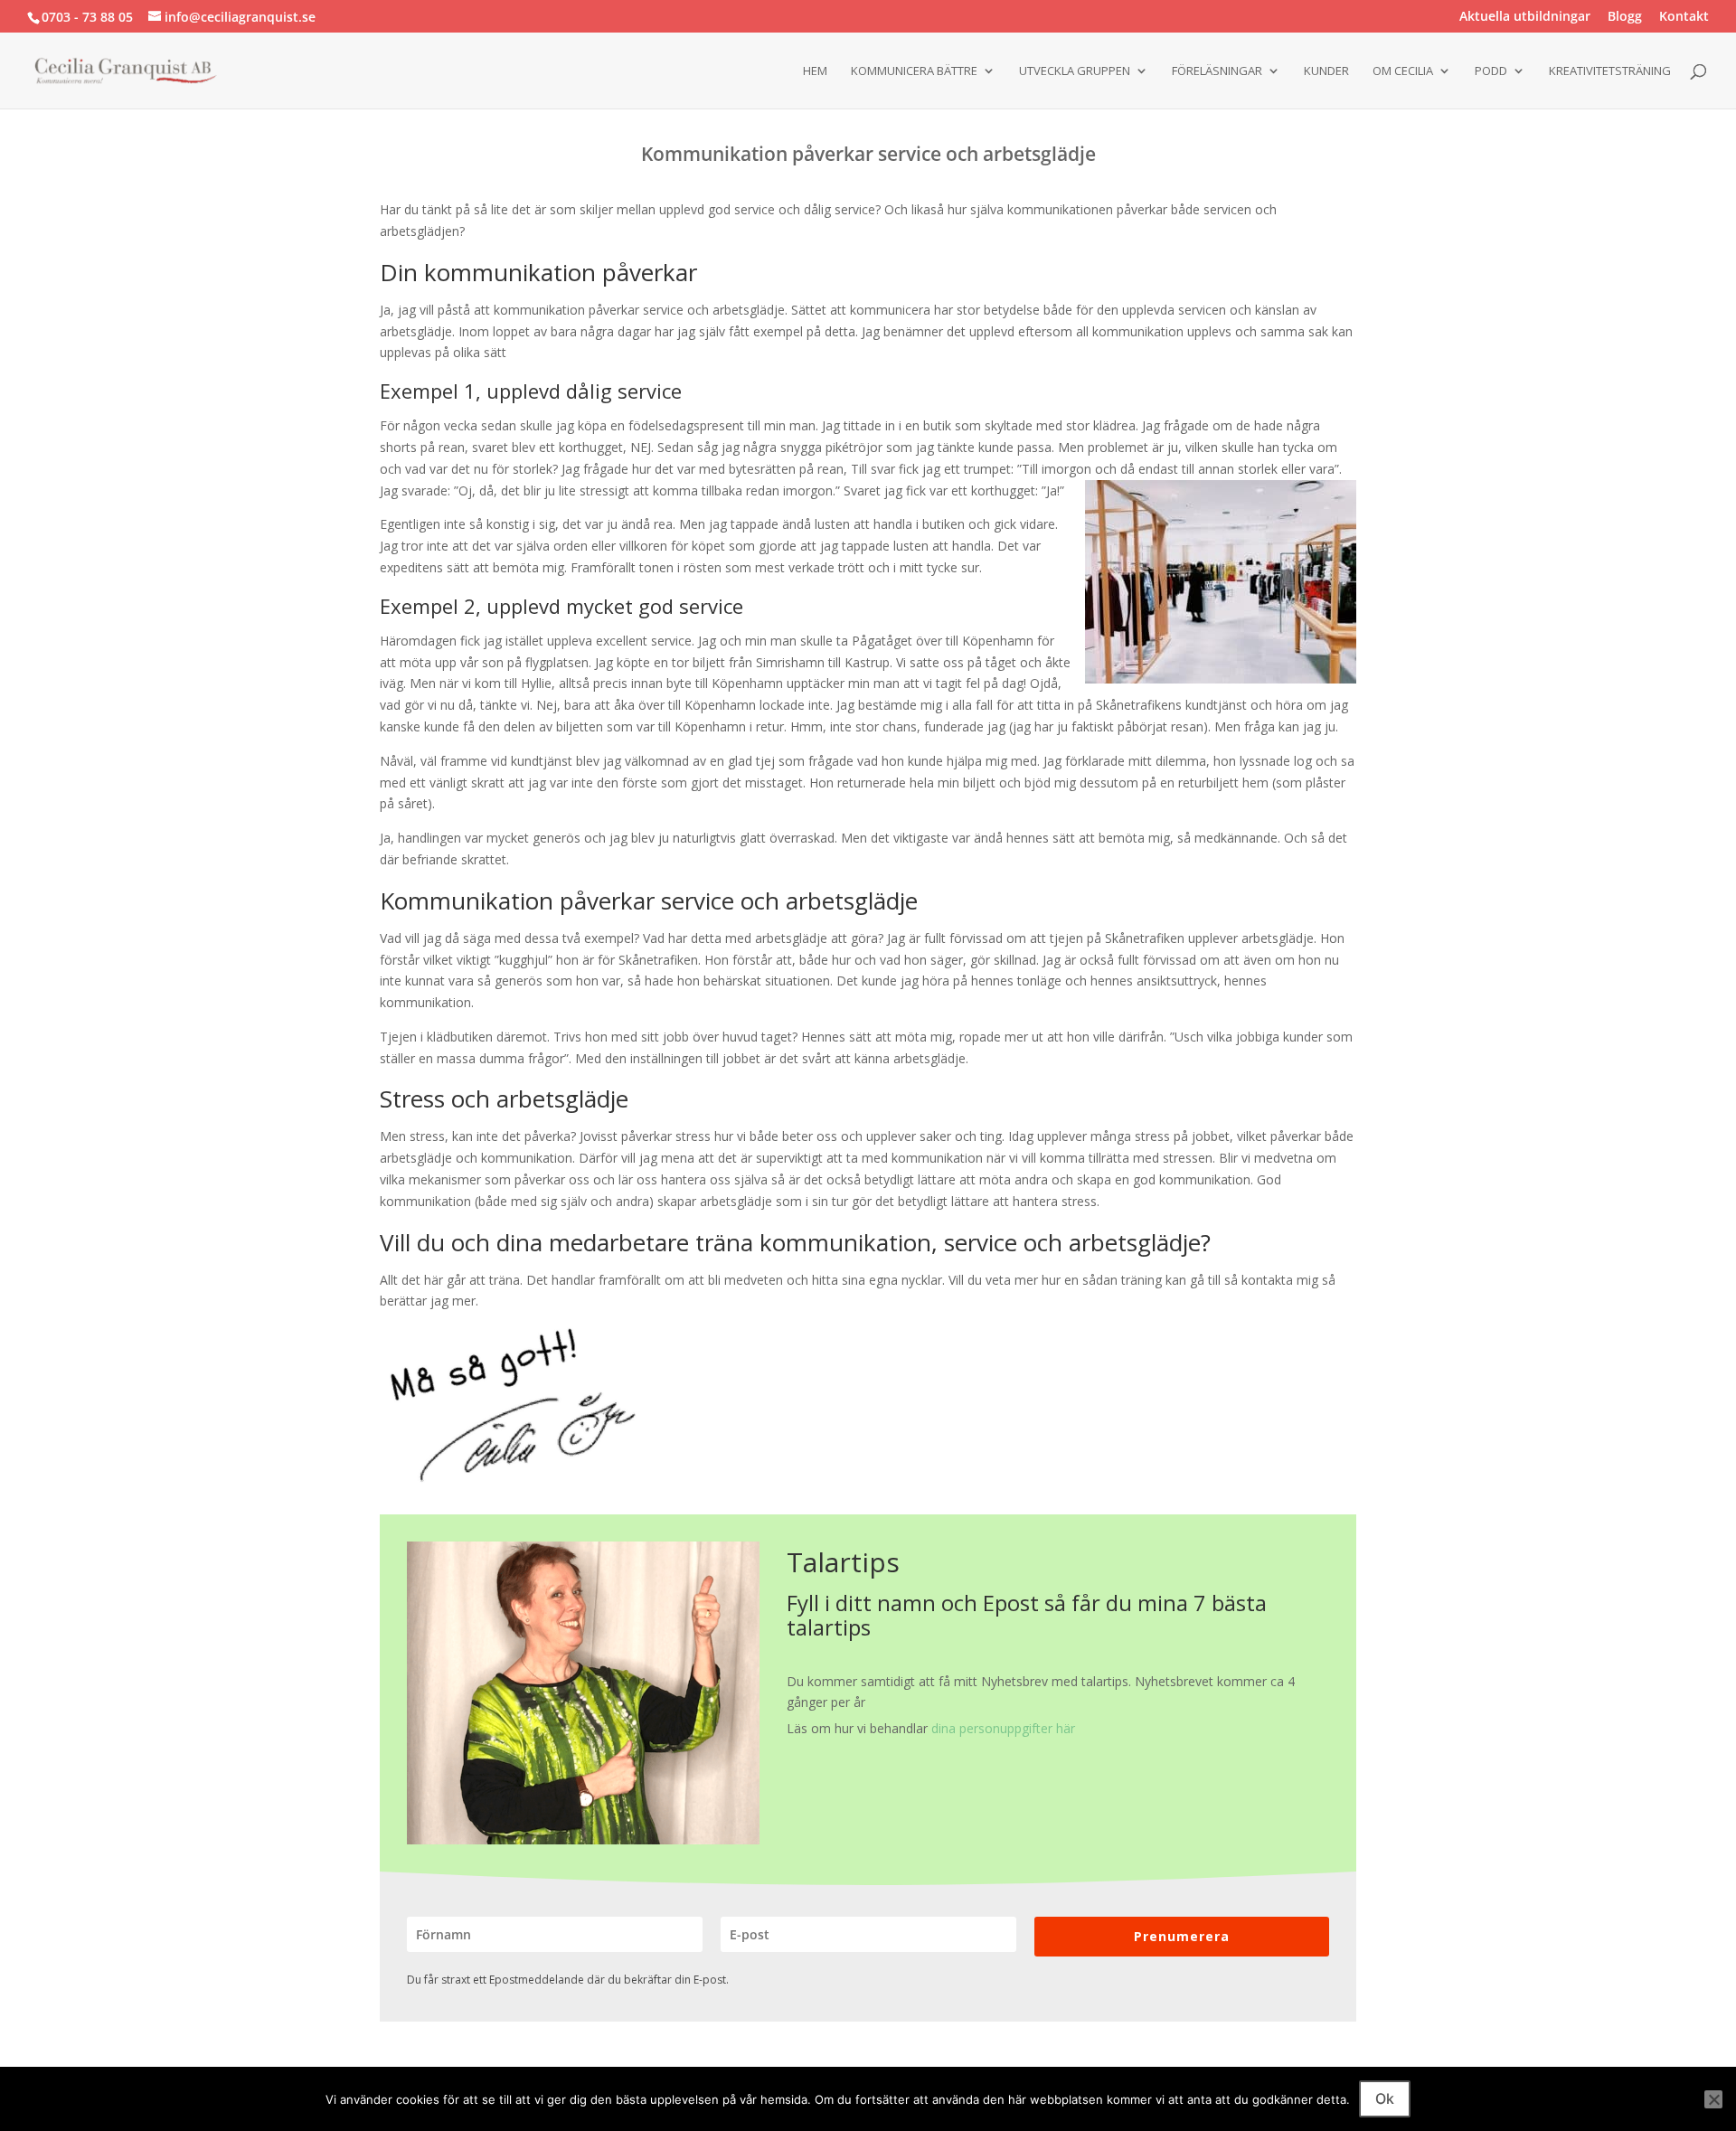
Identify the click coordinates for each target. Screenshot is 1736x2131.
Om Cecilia (1403, 71)
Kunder (1326, 71)
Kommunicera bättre (914, 71)
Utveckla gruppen (1075, 71)
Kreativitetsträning (1610, 71)
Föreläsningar (1217, 71)
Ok (1385, 2098)
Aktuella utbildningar (1525, 17)
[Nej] (1713, 2099)
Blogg (1625, 17)
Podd (1491, 71)
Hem (815, 71)
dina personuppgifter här (1003, 1728)
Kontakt (1684, 17)
